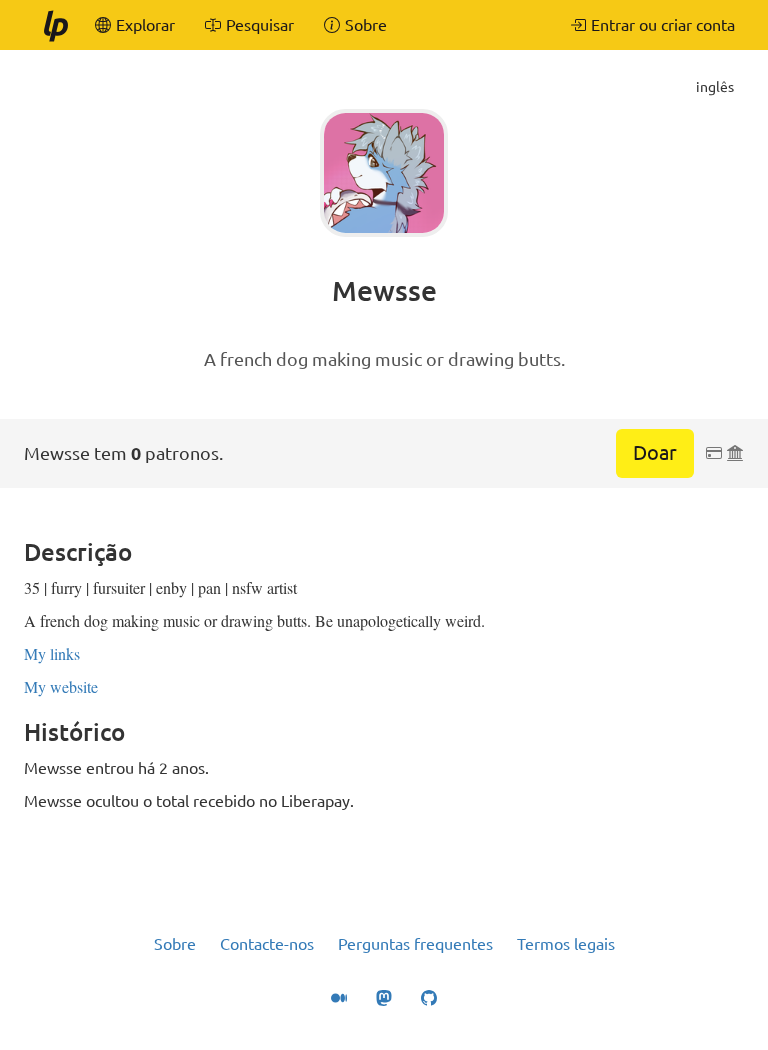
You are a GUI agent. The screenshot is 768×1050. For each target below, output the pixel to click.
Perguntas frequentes (415, 944)
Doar (655, 452)
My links (52, 653)
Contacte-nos (267, 944)
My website (61, 686)
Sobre (175, 944)
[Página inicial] (55, 25)
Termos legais (566, 944)
